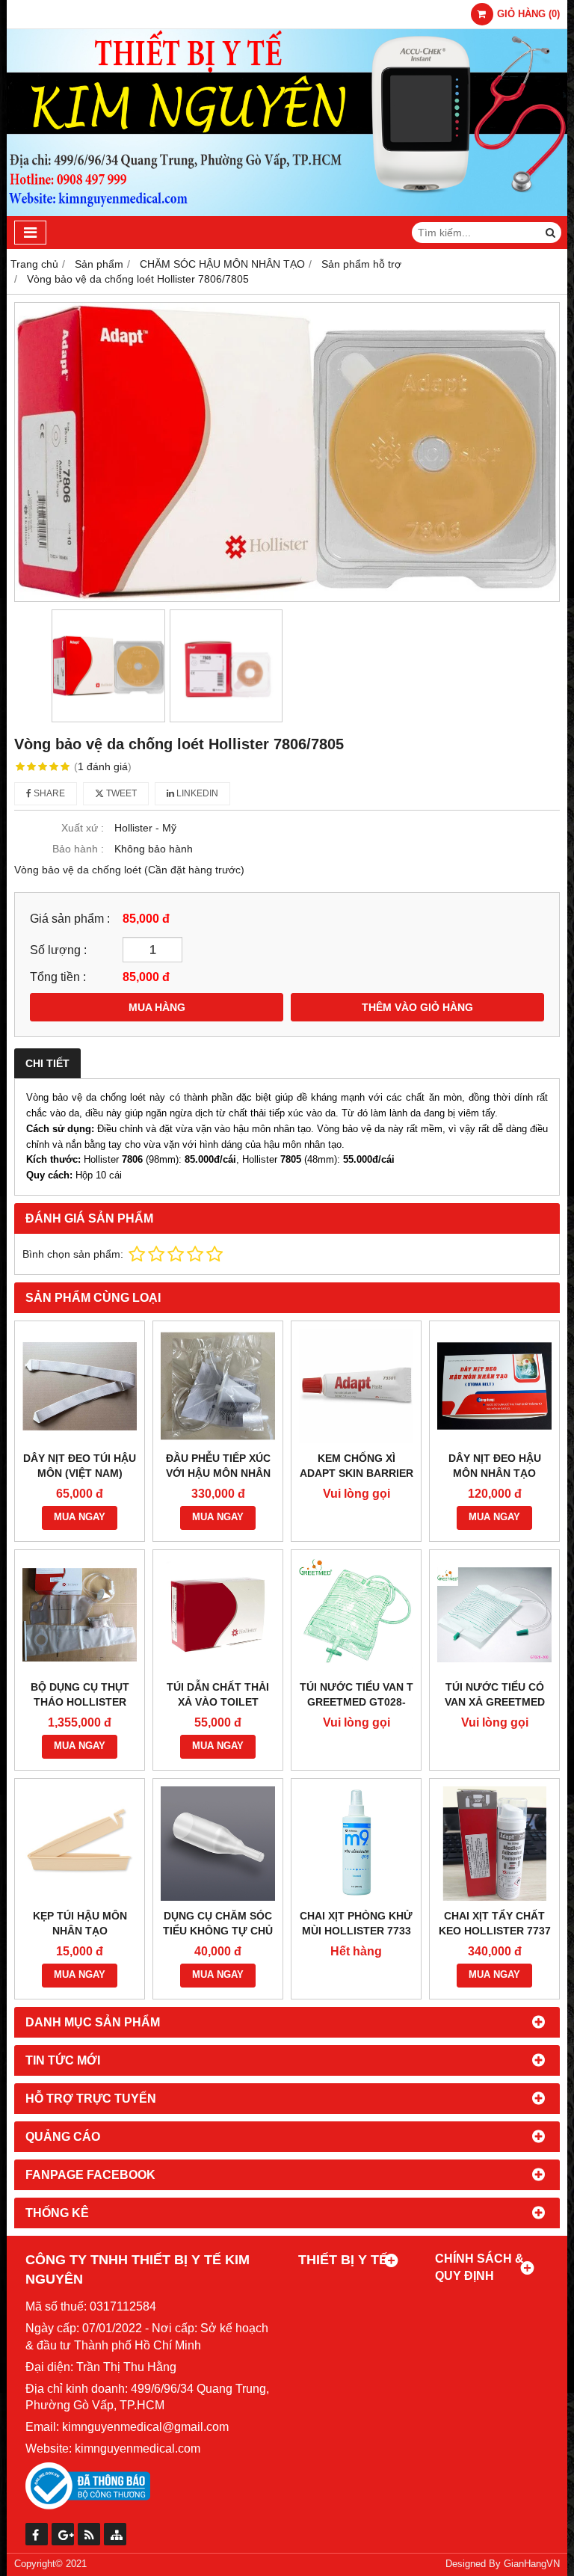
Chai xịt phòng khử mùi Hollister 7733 (356, 1923)
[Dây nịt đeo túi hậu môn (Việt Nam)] (80, 1386)
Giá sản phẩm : (70, 918)
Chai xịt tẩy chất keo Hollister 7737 (495, 1923)
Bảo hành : (78, 849)
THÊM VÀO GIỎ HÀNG (417, 1007)
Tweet (120, 793)
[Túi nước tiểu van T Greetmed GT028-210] (356, 1615)
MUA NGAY (80, 1517)
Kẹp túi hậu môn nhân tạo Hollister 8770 (80, 1931)
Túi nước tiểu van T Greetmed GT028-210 (357, 1702)
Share (48, 793)
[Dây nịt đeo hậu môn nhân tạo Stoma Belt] (494, 1386)
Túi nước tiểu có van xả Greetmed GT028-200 (495, 1702)
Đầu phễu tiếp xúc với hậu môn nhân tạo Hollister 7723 (218, 1473)
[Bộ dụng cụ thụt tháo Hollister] (80, 1615)
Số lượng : (58, 950)
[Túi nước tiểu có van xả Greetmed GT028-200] (494, 1615)
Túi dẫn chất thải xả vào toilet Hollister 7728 (218, 1702)
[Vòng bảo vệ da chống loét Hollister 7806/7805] (287, 452)
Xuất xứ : (83, 828)
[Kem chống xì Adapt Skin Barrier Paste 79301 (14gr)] (356, 1386)
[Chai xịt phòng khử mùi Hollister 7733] (356, 1844)
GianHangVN (532, 2564)
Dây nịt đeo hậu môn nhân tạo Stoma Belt (495, 1473)
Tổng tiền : (58, 977)
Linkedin (196, 793)
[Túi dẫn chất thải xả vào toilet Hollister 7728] (218, 1615)
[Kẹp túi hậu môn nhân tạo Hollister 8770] (80, 1844)
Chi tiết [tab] (47, 1063)
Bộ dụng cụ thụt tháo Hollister (80, 1694)
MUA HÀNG (157, 1007)
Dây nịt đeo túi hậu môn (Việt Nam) (80, 1466)
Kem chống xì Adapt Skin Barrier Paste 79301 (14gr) (357, 1473)
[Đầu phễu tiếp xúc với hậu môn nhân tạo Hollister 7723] (218, 1386)
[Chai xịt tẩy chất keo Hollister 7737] (494, 1844)
